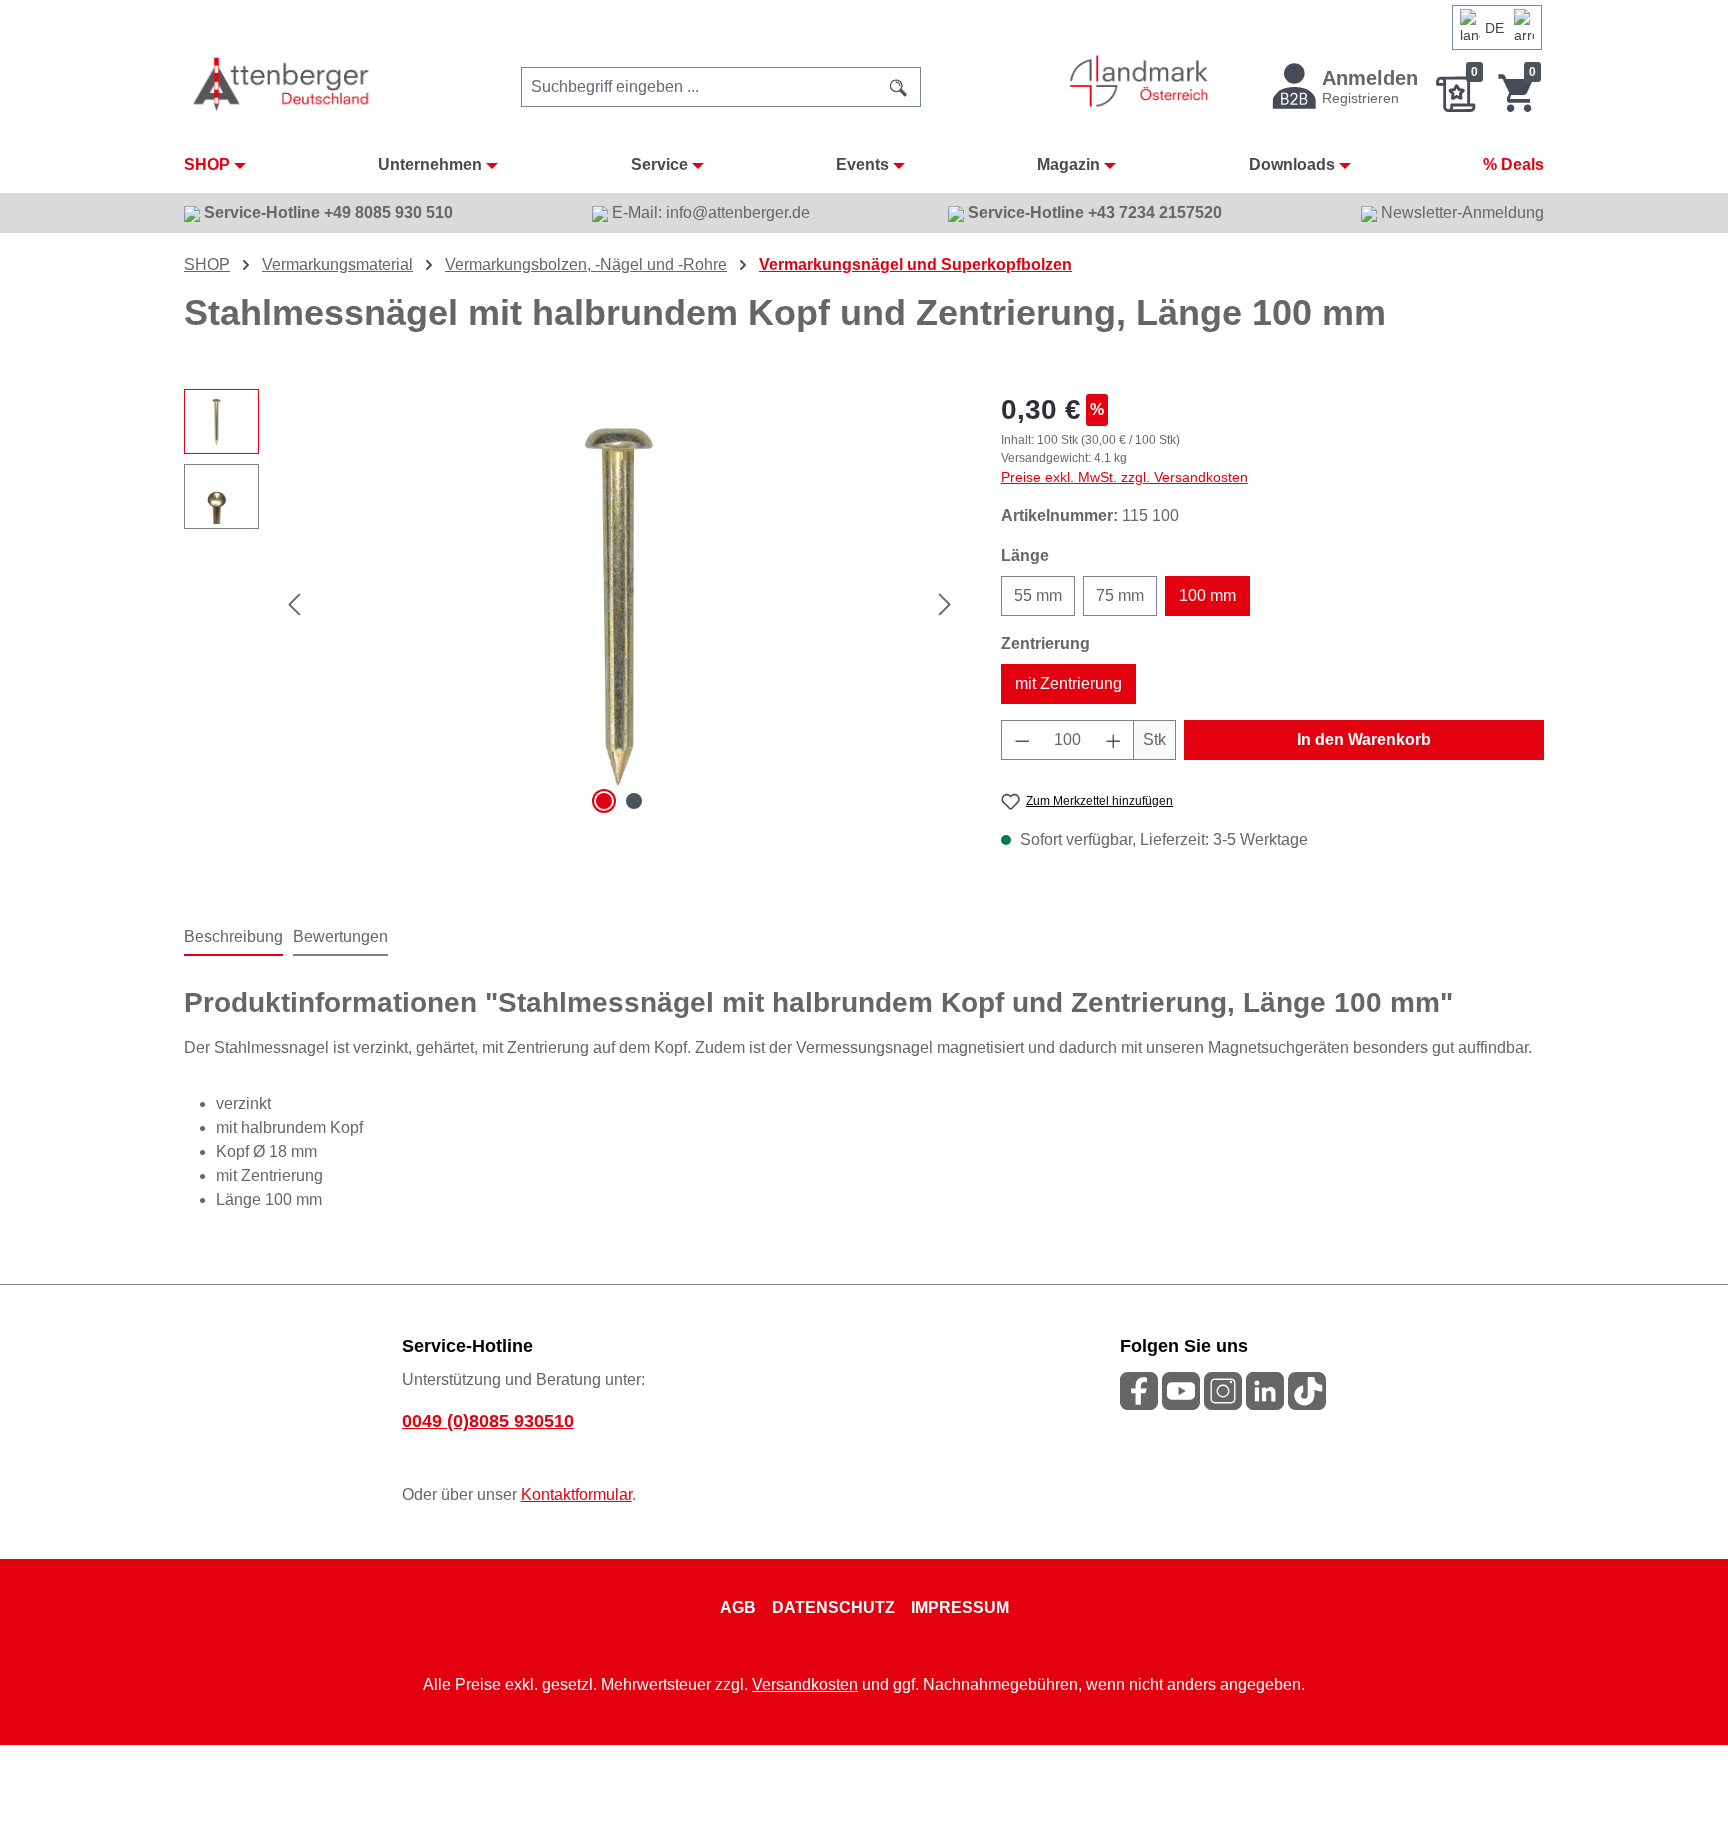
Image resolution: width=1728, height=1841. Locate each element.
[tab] (233, 938)
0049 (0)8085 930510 (488, 1421)
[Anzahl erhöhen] (1114, 740)
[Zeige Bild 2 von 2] (634, 801)
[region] (572, 604)
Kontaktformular (576, 1494)
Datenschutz (833, 1607)
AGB (738, 1607)
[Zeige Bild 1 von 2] (604, 801)
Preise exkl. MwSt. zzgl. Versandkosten (1124, 477)
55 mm (1038, 595)
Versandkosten (805, 1684)
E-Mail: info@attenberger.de (709, 212)
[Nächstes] (945, 604)
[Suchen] (899, 87)
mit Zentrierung (1068, 683)
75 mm (1120, 595)
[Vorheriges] (294, 604)
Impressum (960, 1607)
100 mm (1207, 595)
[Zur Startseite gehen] (282, 83)
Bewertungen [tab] (340, 936)
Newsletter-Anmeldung (1460, 212)
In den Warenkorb (1364, 739)
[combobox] (699, 87)
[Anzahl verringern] (1022, 740)
